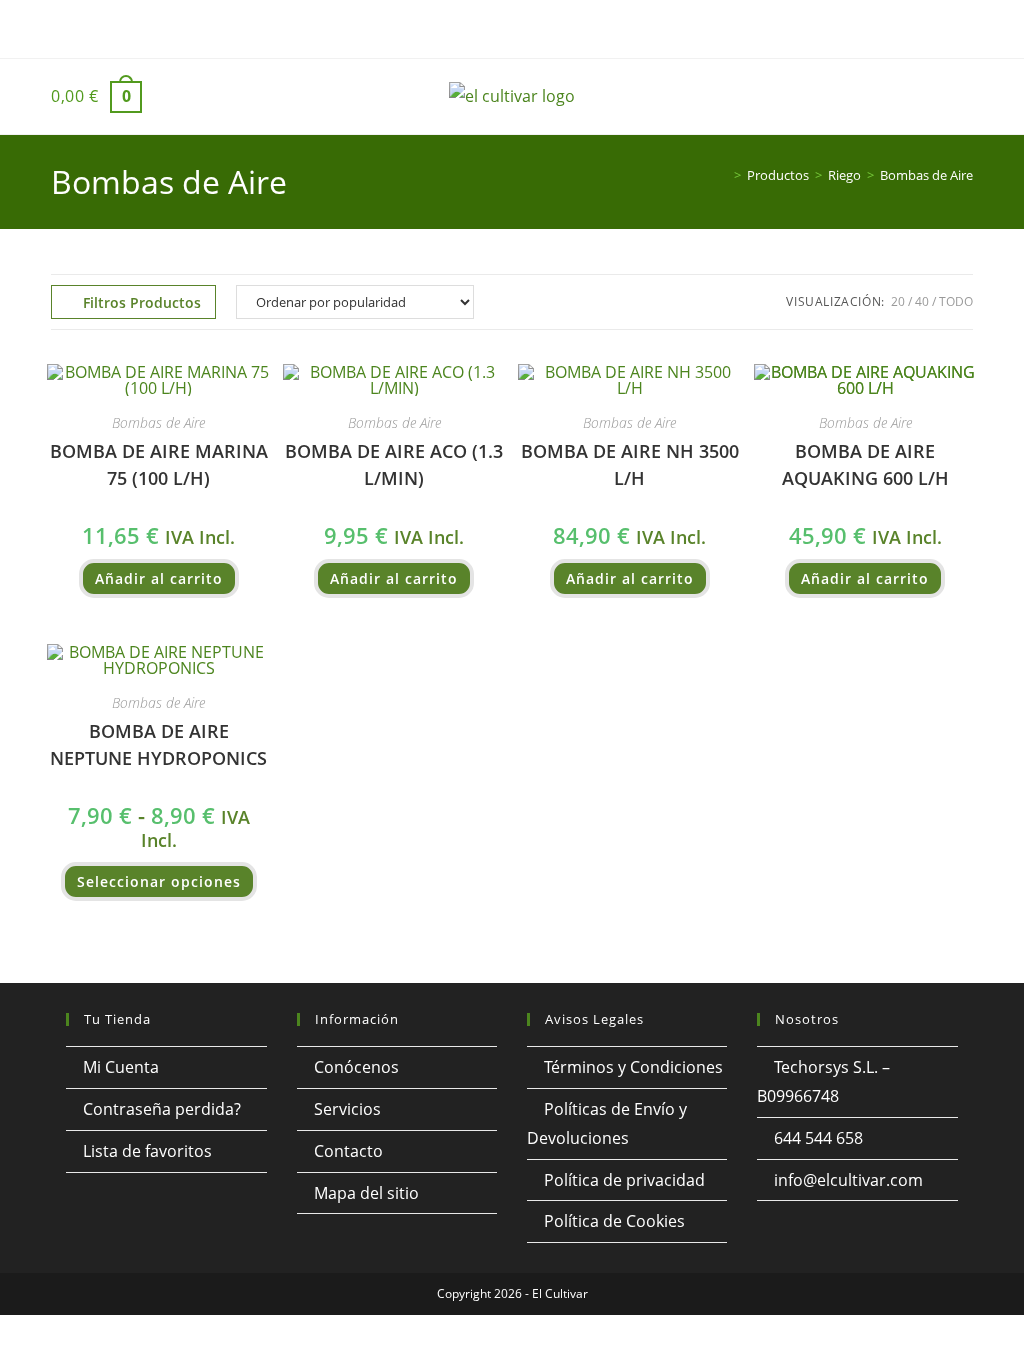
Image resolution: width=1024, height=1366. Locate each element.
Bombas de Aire (926, 175)
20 (898, 301)
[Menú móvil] (926, 104)
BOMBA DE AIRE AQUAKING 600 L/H (865, 464)
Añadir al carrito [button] (159, 578)
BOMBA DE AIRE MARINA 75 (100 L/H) (159, 464)
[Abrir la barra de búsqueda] (963, 96)
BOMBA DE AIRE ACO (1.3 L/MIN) (394, 464)
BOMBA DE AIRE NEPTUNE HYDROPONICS (158, 744)
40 (922, 301)
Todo (956, 301)
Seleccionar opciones (159, 881)
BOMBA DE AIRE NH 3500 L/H (630, 464)
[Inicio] (723, 175)
